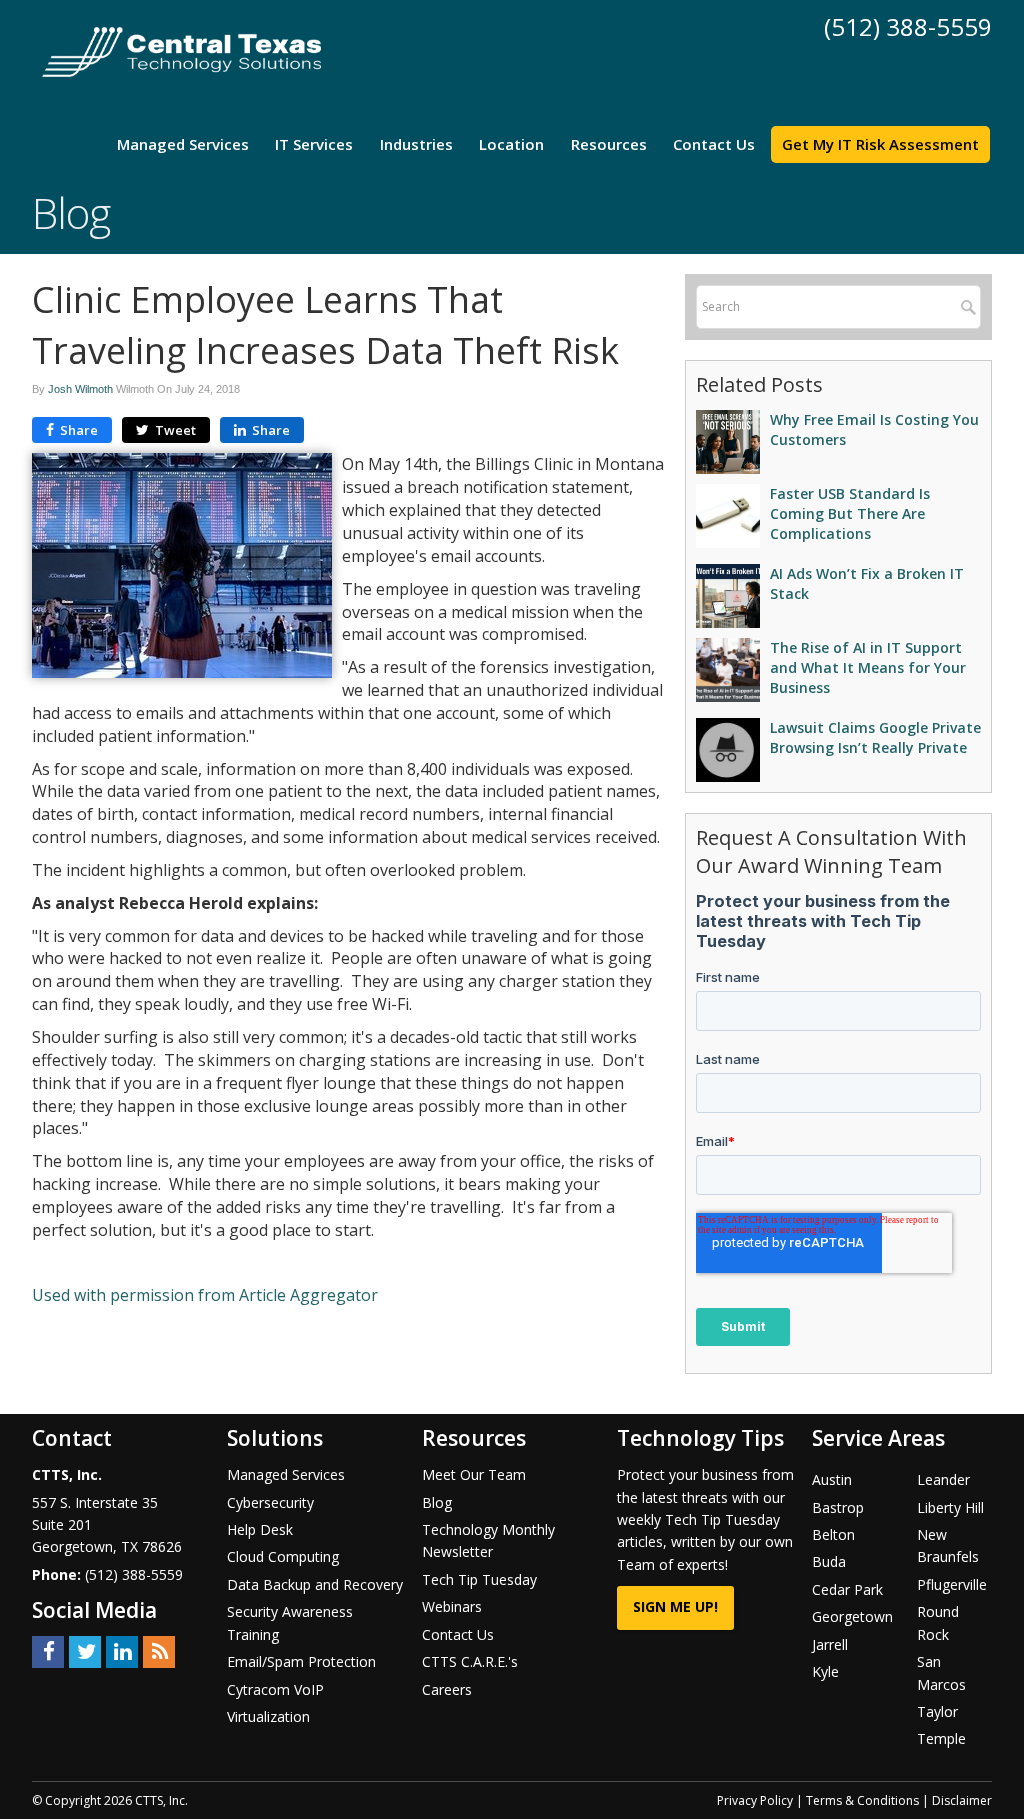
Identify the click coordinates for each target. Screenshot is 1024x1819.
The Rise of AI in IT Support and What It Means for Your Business (868, 667)
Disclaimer (962, 1800)
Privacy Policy (755, 1800)
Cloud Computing (283, 1556)
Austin (832, 1479)
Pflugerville (952, 1584)
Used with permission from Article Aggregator (205, 1295)
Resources (609, 144)
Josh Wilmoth (80, 389)
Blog (437, 1502)
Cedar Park (847, 1589)
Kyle (825, 1671)
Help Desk (260, 1529)
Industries (416, 144)
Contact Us (714, 144)
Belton (833, 1534)
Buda (829, 1561)
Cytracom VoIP (275, 1689)
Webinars (452, 1606)
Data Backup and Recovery (315, 1584)
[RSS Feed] (159, 1650)
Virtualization (268, 1716)
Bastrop (838, 1507)
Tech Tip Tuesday (479, 1579)
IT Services (314, 144)
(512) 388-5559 (908, 26)
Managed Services (183, 144)
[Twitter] (85, 1650)
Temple (941, 1738)
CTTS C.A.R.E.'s (470, 1661)
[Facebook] (48, 1650)
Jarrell (830, 1644)
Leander (943, 1479)
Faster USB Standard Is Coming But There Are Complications (850, 513)
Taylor (937, 1711)
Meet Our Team (474, 1474)
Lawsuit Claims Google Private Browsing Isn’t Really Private (875, 737)
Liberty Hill (950, 1507)
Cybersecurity (270, 1502)
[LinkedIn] (122, 1650)
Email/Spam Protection (301, 1661)
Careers (447, 1689)
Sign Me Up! (675, 1606)
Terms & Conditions (862, 1800)
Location (511, 144)
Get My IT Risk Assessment (880, 144)
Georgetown (852, 1616)
